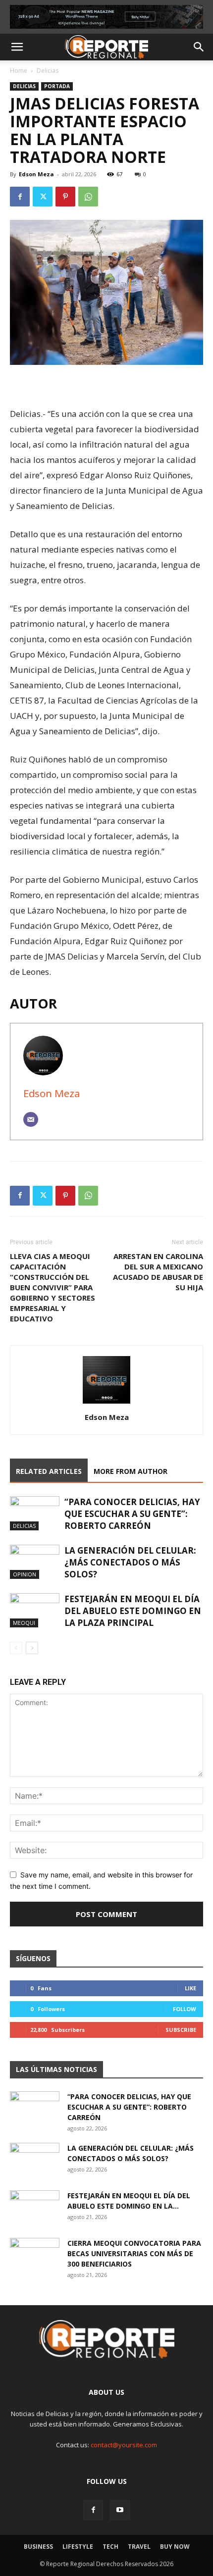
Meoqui (24, 1623)
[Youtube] (120, 2510)
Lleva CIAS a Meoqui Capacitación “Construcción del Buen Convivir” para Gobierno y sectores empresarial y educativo (53, 1287)
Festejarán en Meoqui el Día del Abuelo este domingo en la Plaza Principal (133, 1611)
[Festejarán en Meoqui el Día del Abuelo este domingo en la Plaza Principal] (35, 1610)
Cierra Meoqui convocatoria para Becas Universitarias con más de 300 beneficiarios (134, 2253)
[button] (17, 47)
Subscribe (181, 2030)
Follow (185, 2009)
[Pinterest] (65, 197)
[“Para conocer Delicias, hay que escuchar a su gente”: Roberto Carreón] (35, 1513)
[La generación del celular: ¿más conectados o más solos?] (35, 1562)
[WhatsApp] (88, 197)
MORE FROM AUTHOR (131, 1471)
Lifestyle (78, 2547)
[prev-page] (16, 1648)
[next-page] (32, 1648)
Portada (57, 86)
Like (190, 1988)
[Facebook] (20, 197)
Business (38, 2547)
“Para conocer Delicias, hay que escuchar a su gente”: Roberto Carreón (132, 1514)
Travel (139, 2547)
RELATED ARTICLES (49, 1471)
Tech (110, 2547)
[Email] (31, 1119)
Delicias (48, 71)
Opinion (25, 1574)
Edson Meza (36, 174)
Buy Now (175, 2547)
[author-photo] (106, 1403)
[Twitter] (43, 197)
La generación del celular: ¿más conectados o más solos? (130, 1562)
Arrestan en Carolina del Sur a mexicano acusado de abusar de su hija (158, 1272)
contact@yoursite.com (124, 2445)
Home (19, 71)
